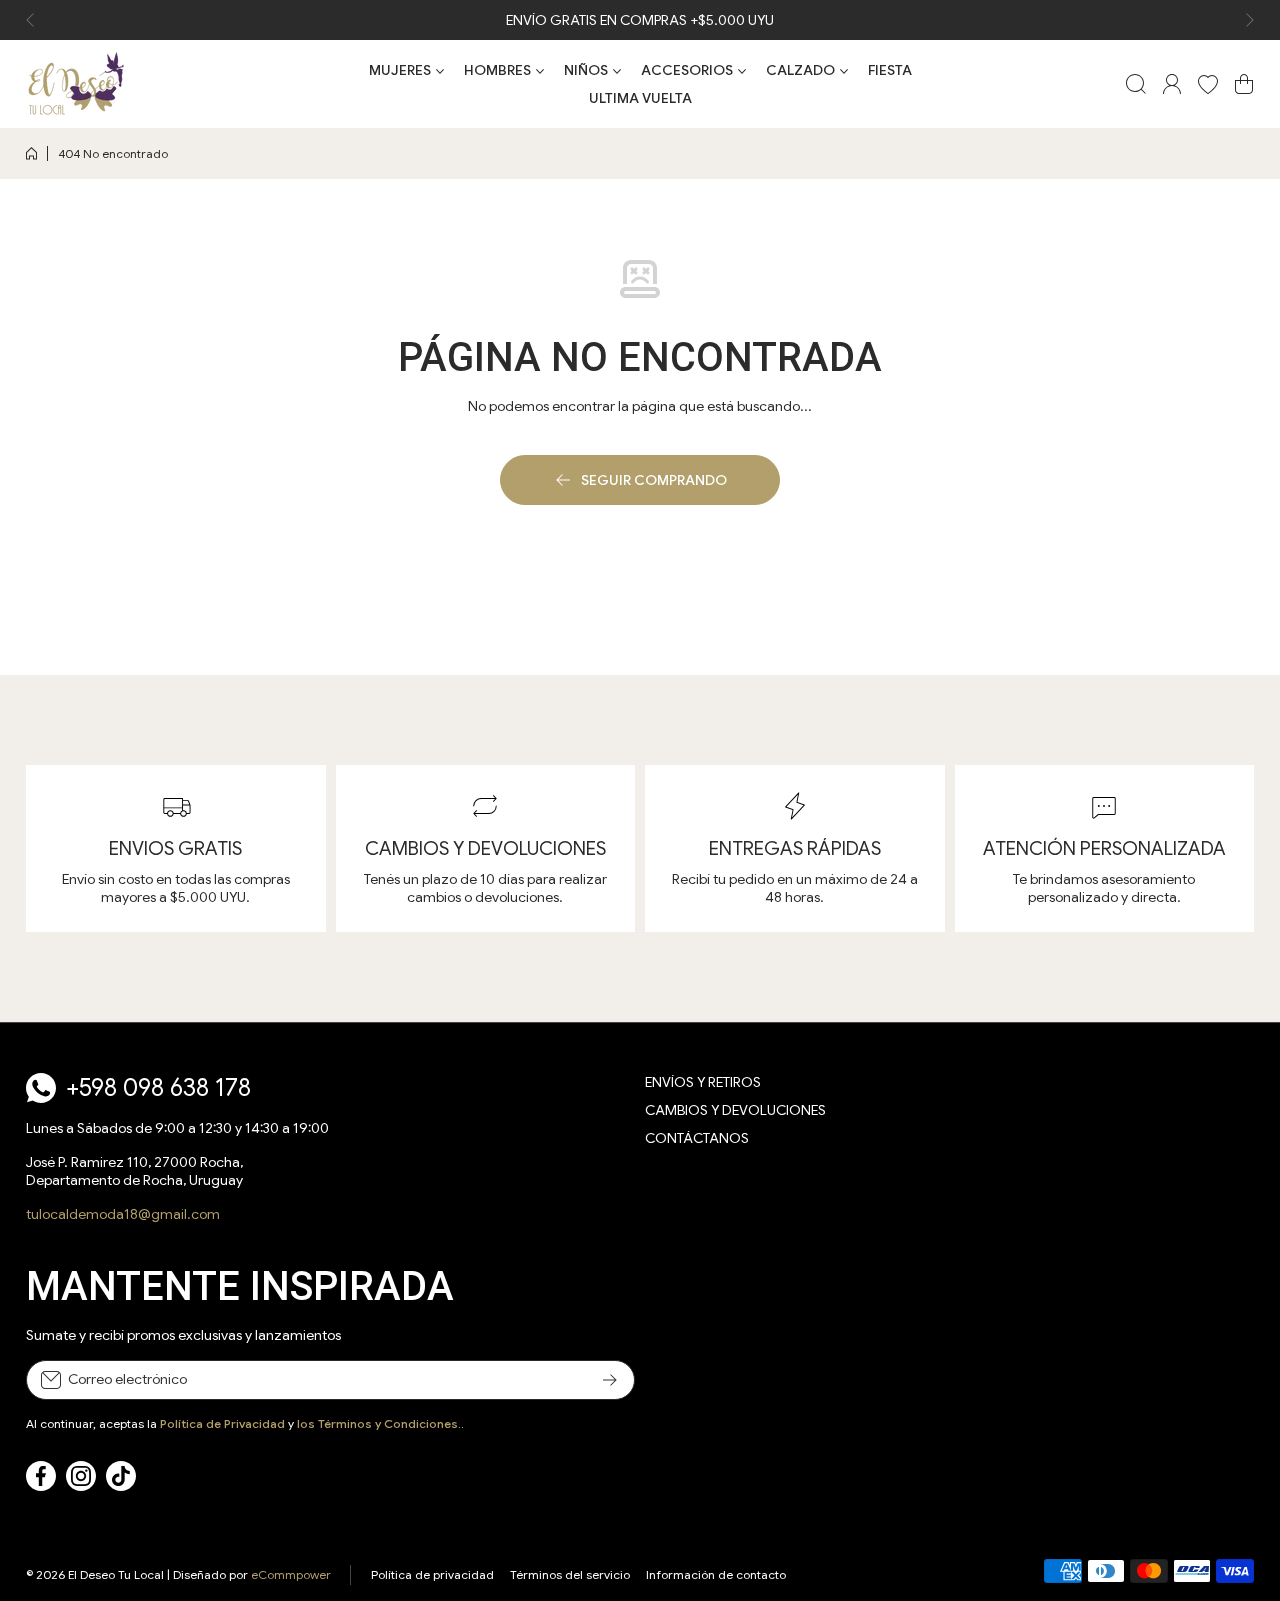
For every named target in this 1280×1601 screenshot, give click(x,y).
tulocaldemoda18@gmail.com (123, 1214)
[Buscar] (1136, 84)
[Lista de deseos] (1208, 84)
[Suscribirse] (610, 1380)
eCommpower (291, 1574)
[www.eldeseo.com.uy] (76, 84)
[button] (36, 20)
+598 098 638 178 (158, 1088)
